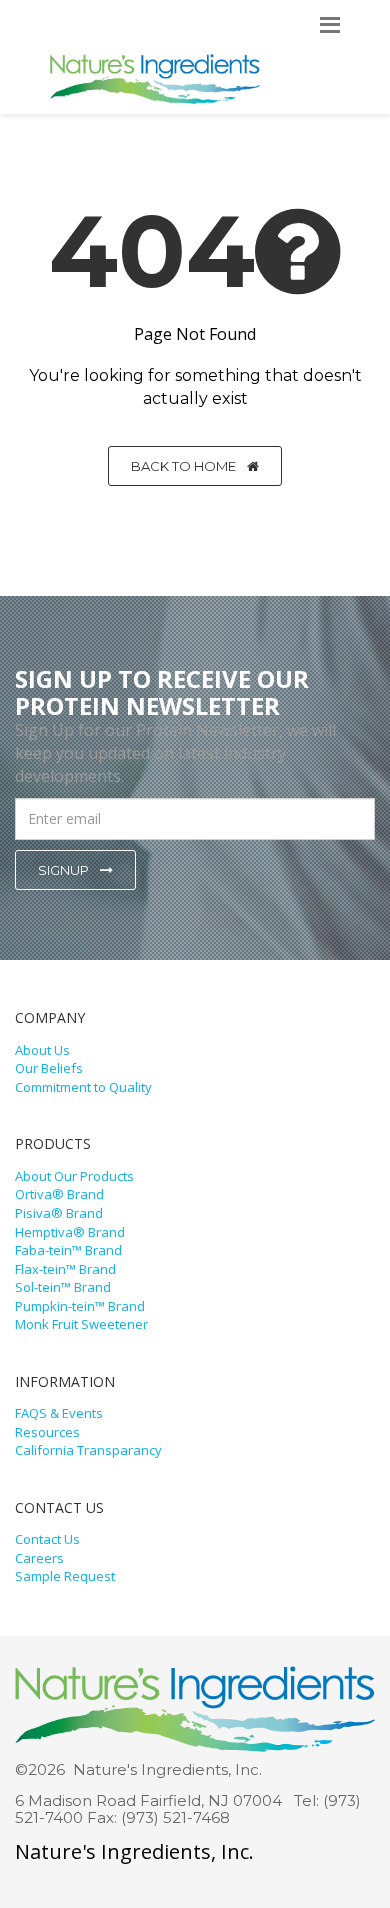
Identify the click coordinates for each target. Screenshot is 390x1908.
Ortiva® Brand (59, 1194)
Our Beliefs (49, 1068)
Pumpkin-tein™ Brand (80, 1306)
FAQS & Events (59, 1413)
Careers (39, 1558)
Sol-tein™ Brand (63, 1287)
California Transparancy (88, 1450)
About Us (42, 1050)
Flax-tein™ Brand (65, 1269)
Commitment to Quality (83, 1087)
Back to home (185, 466)
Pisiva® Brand (59, 1213)
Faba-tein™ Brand (68, 1250)
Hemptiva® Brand (70, 1232)
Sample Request (65, 1576)
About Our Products (74, 1176)
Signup (65, 870)
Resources (47, 1432)
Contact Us (47, 1539)
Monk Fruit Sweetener (81, 1324)
